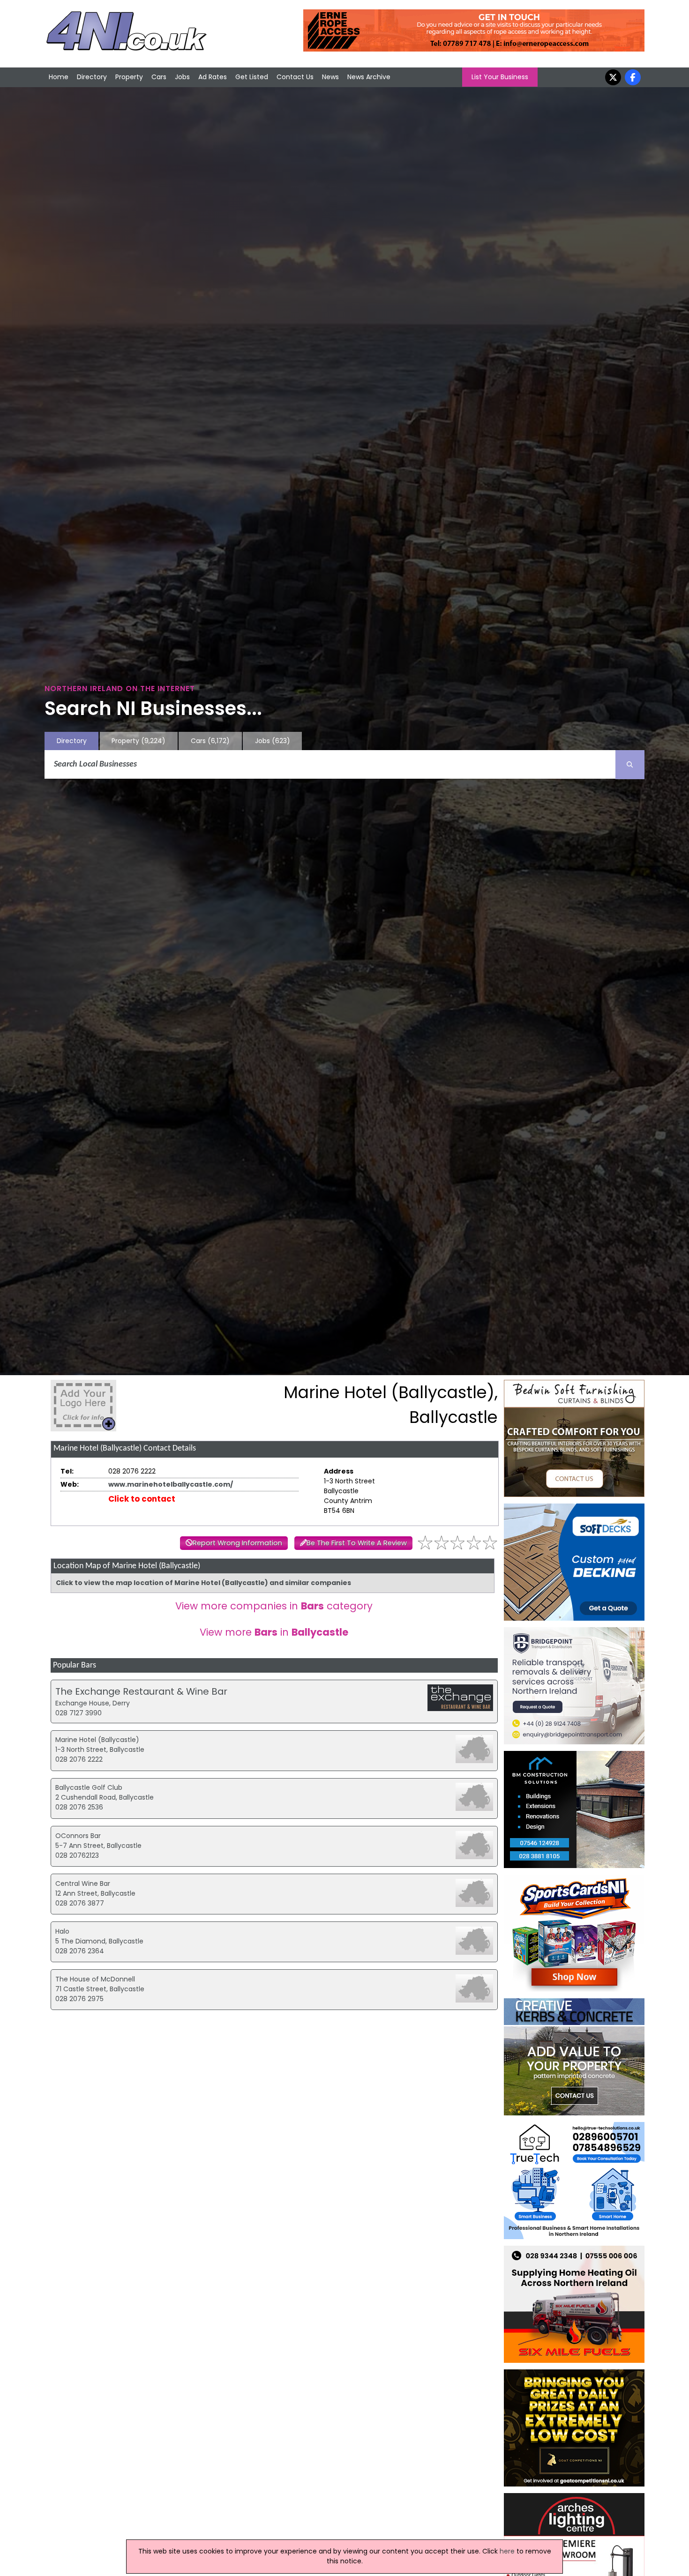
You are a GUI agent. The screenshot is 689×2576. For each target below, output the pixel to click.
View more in (274, 1632)
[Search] (630, 765)
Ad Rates (213, 77)
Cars (159, 77)
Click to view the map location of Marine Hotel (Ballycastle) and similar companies (203, 1583)
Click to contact (142, 1499)
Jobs (182, 77)
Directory (92, 77)
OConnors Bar (78, 1836)
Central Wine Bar (83, 1884)
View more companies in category (274, 1606)
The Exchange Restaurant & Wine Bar (141, 1691)
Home (59, 77)
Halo (62, 1931)
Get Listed (252, 77)
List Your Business (500, 77)
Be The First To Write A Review (357, 1543)
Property (129, 77)
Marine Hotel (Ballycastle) (97, 1740)
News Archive (369, 77)
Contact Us (295, 77)
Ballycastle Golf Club (89, 1787)
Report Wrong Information (237, 1543)
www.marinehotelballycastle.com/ (171, 1484)
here (507, 2551)
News (330, 77)
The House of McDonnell (95, 1979)
